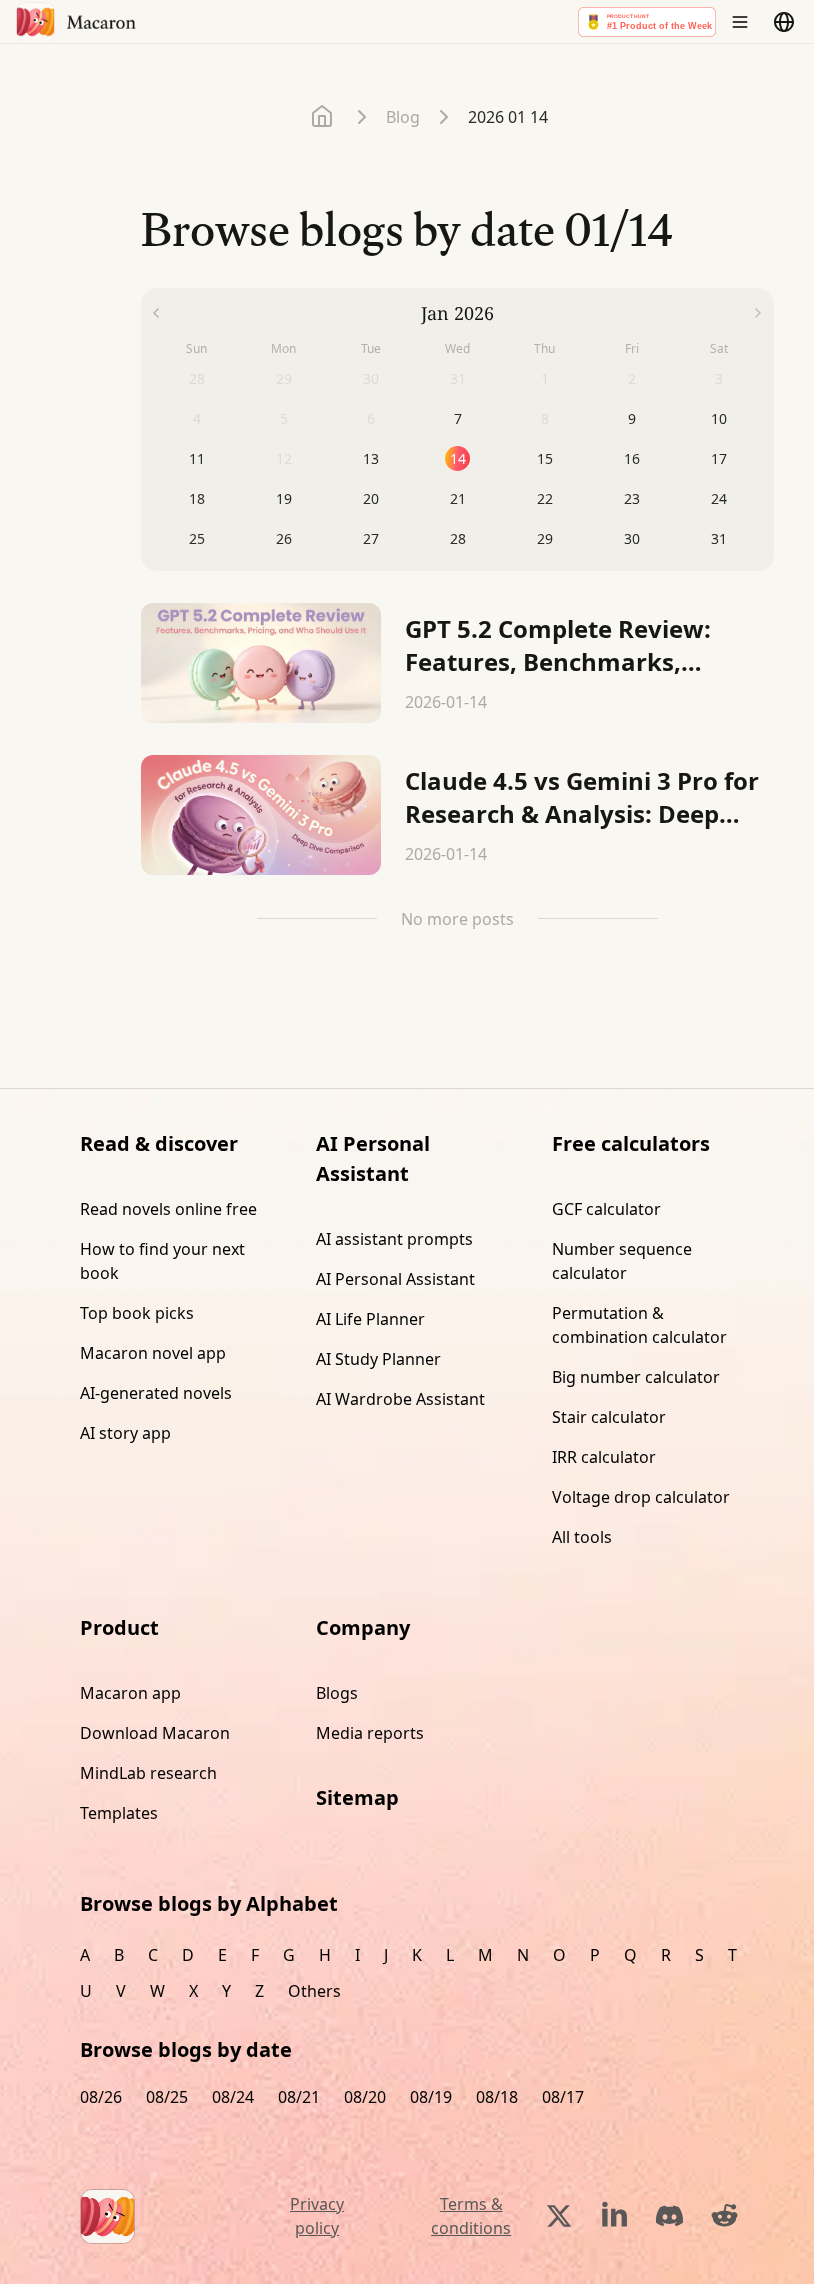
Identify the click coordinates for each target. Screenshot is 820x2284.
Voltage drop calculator (641, 1497)
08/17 (563, 2097)
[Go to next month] (758, 313)
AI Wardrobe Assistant (400, 1399)
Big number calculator (636, 1377)
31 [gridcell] (719, 538)
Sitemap (357, 1797)
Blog (403, 117)
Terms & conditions (471, 2216)
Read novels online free (168, 1209)
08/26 (101, 2097)
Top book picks (137, 1313)
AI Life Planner (370, 1319)
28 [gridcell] (458, 538)
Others (314, 1991)
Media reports (370, 1733)
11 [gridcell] (197, 458)
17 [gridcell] (719, 458)
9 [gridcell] (632, 418)
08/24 (233, 2097)
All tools (582, 1537)
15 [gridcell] (545, 458)
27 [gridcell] (371, 538)
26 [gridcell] (284, 538)
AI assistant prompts (394, 1239)
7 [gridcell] (458, 418)
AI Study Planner (378, 1359)
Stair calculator (609, 1417)
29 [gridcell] (545, 538)
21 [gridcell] (458, 498)
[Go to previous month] (156, 313)
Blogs (337, 1693)
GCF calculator (606, 1209)
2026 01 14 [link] (508, 117)
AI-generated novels (156, 1393)
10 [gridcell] (719, 418)
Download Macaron (155, 1733)
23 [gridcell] (632, 498)
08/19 (431, 2097)
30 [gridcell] (632, 538)
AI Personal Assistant (395, 1279)
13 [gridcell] (371, 458)
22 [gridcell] (545, 498)
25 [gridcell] (197, 538)
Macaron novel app (153, 1353)
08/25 (167, 2097)
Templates (119, 1813)
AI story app (125, 1433)
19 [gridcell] (284, 498)
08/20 (365, 2097)
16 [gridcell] (632, 458)
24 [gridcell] (719, 498)
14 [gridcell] (458, 458)
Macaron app (130, 1693)
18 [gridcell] (197, 498)
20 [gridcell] (371, 498)
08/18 (497, 2097)
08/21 (299, 2097)
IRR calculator (604, 1457)
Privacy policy (317, 2216)
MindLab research (148, 1773)
